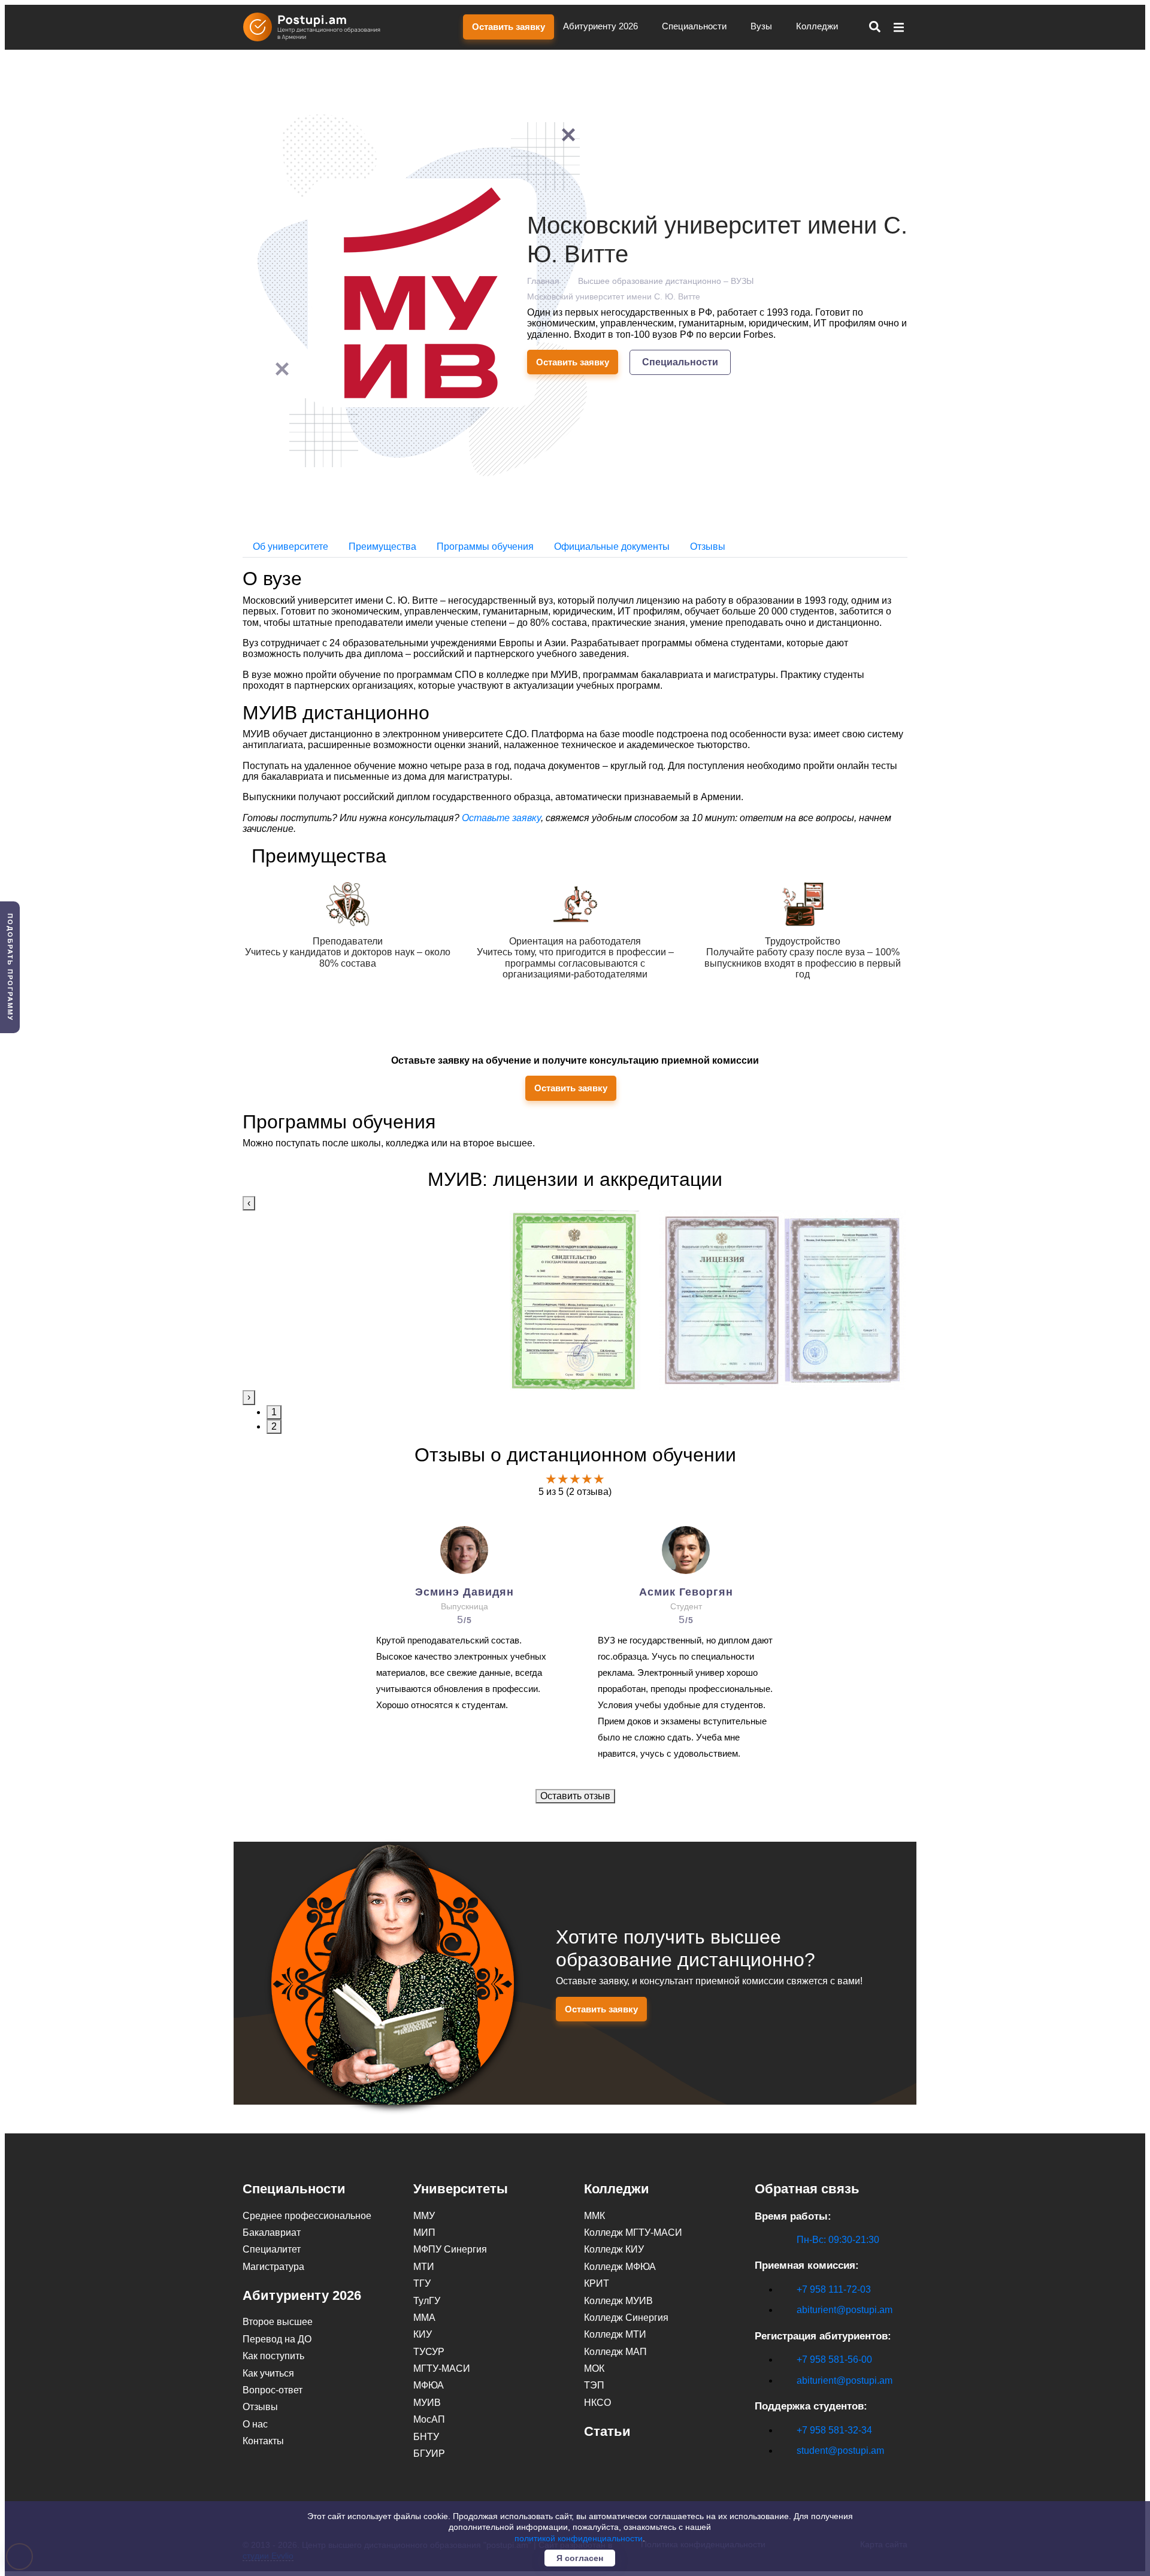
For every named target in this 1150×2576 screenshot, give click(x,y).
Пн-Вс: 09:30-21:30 (838, 2240)
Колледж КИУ (614, 2249)
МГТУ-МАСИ (442, 2368)
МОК (594, 2368)
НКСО (597, 2403)
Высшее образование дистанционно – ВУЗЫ (666, 281)
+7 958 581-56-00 (834, 2359)
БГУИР (429, 2454)
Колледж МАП (615, 2352)
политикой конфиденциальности (579, 2538)
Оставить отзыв (575, 1796)
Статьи (607, 2431)
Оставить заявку (509, 27)
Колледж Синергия (626, 2318)
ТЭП (594, 2385)
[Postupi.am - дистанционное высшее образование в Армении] (317, 27)
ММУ (424, 2216)
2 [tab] (274, 1426)
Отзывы (260, 2407)
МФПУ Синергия (450, 2249)
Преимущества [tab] (382, 547)
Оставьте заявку (501, 818)
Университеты (461, 2189)
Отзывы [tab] (708, 547)
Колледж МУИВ (618, 2301)
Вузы (762, 26)
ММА (424, 2318)
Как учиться (268, 2373)
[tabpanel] (575, 1300)
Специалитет (272, 2249)
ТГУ (422, 2283)
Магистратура (273, 2267)
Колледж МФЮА (620, 2267)
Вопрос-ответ (273, 2390)
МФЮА (429, 2385)
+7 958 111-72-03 (834, 2289)
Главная (543, 281)
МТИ (424, 2267)
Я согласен (580, 2558)
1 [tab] (274, 1412)
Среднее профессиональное (307, 2216)
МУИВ (427, 2403)
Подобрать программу (10, 967)
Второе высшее (278, 2322)
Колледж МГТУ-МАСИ (633, 2233)
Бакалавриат (272, 2233)
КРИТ (597, 2283)
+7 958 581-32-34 (834, 2430)
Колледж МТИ (615, 2334)
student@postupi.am (840, 2451)
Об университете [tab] (290, 547)
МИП (424, 2233)
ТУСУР (429, 2352)
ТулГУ (427, 2301)
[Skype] (761, 2471)
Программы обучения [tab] (485, 547)
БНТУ (426, 2437)
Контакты (263, 2441)
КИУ (423, 2334)
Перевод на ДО (277, 2339)
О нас (255, 2424)
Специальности (695, 26)
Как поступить (273, 2356)
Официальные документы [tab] (612, 547)
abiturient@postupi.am (845, 2310)
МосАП (429, 2419)
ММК (594, 2216)
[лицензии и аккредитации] (575, 1300)
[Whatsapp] (786, 2471)
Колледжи (818, 26)
